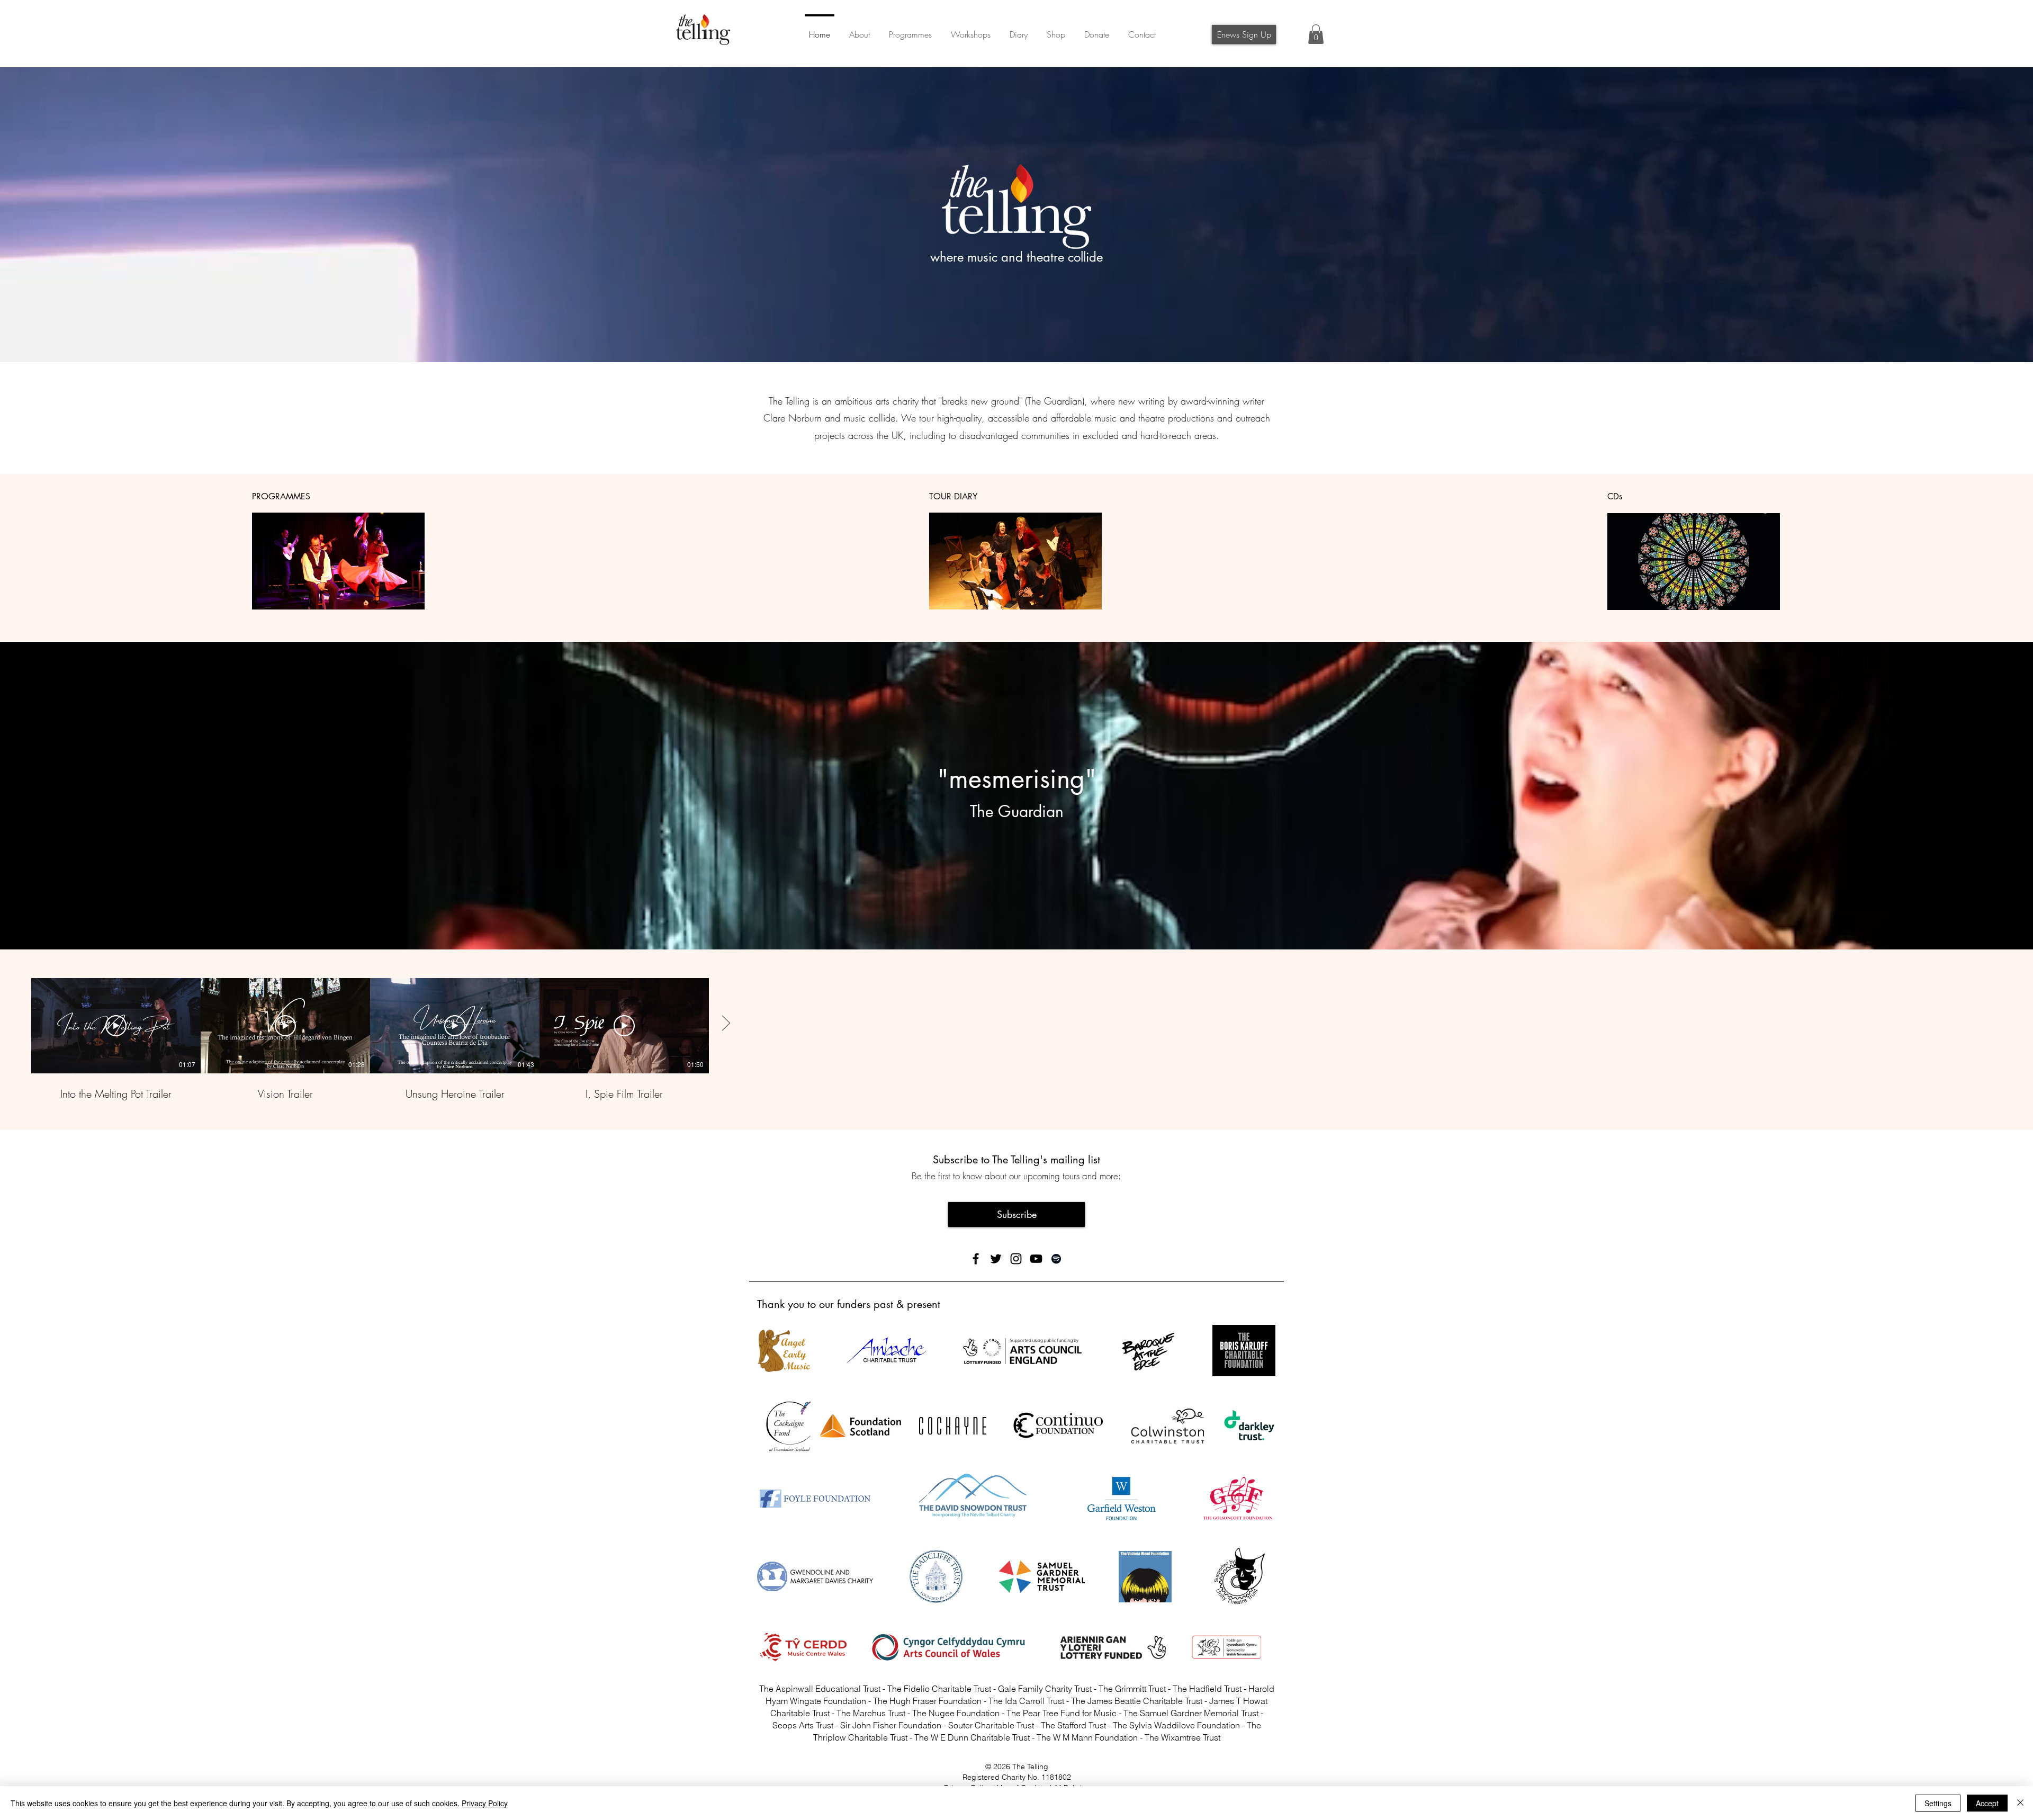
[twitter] (996, 1259)
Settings (1938, 1803)
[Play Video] (116, 1026)
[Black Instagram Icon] (1016, 1259)
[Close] (2020, 1803)
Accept (1987, 1803)
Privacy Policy (485, 1803)
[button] (1097, 30)
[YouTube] (1036, 1259)
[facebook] (976, 1259)
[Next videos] (726, 1024)
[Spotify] (1056, 1259)
